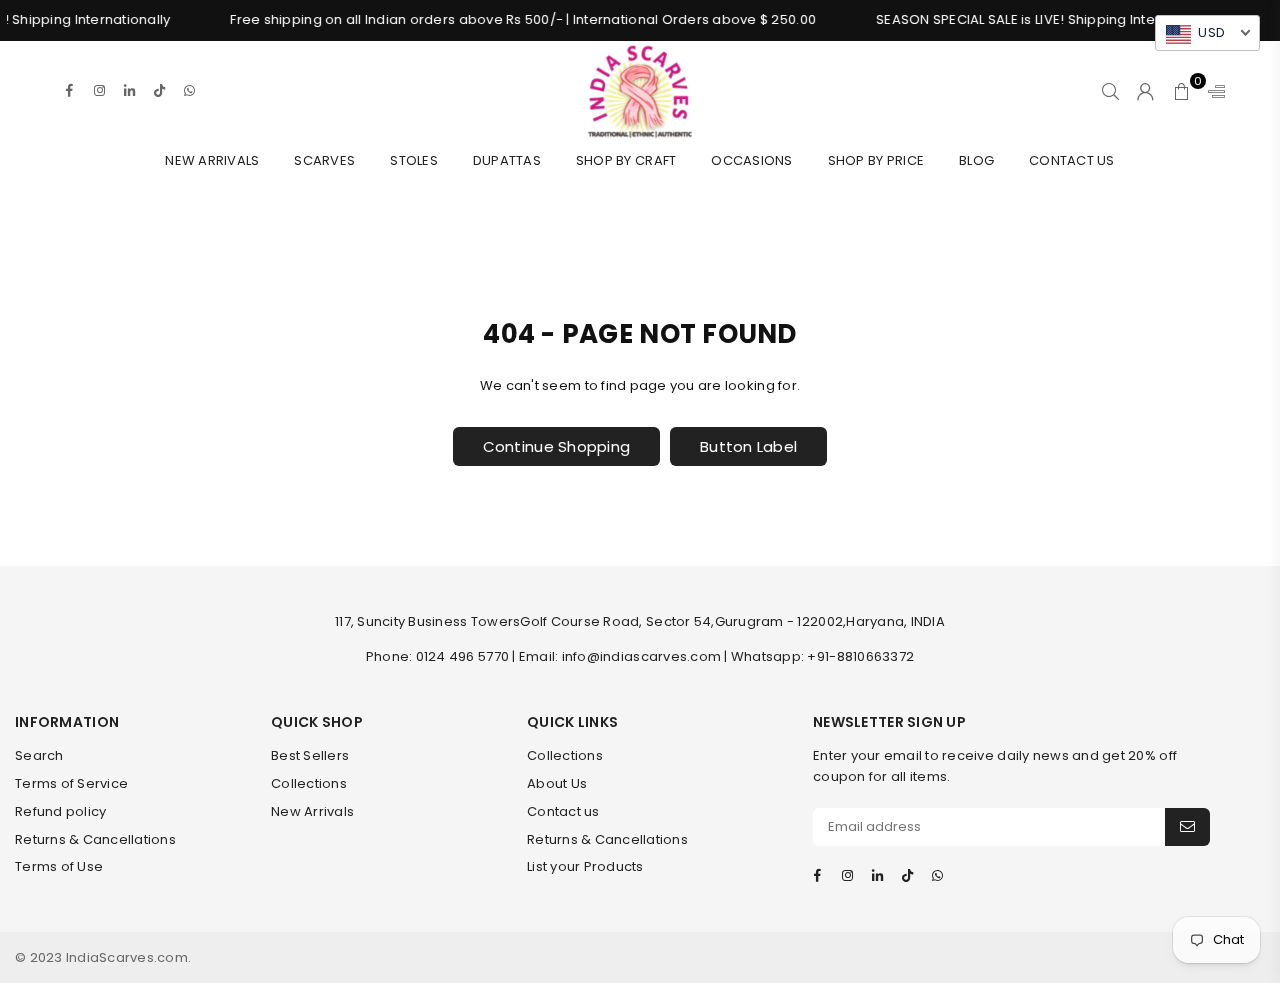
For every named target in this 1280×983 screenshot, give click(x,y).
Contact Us (1072, 160)
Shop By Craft (626, 160)
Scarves (324, 160)
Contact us (563, 811)
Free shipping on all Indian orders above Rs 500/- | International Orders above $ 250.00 (513, 19)
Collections (309, 783)
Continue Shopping (556, 446)
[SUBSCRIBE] (1187, 827)
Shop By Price (876, 160)
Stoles (414, 160)
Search (39, 755)
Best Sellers (310, 755)
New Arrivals (212, 160)
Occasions (751, 160)
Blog (976, 160)
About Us (557, 783)
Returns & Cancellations (95, 839)
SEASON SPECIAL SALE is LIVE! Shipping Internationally (1041, 19)
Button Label (748, 446)
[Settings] (1212, 91)
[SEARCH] (1110, 91)
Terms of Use (59, 866)
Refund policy (60, 811)
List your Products (585, 866)
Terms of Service (71, 783)
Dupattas (507, 160)
